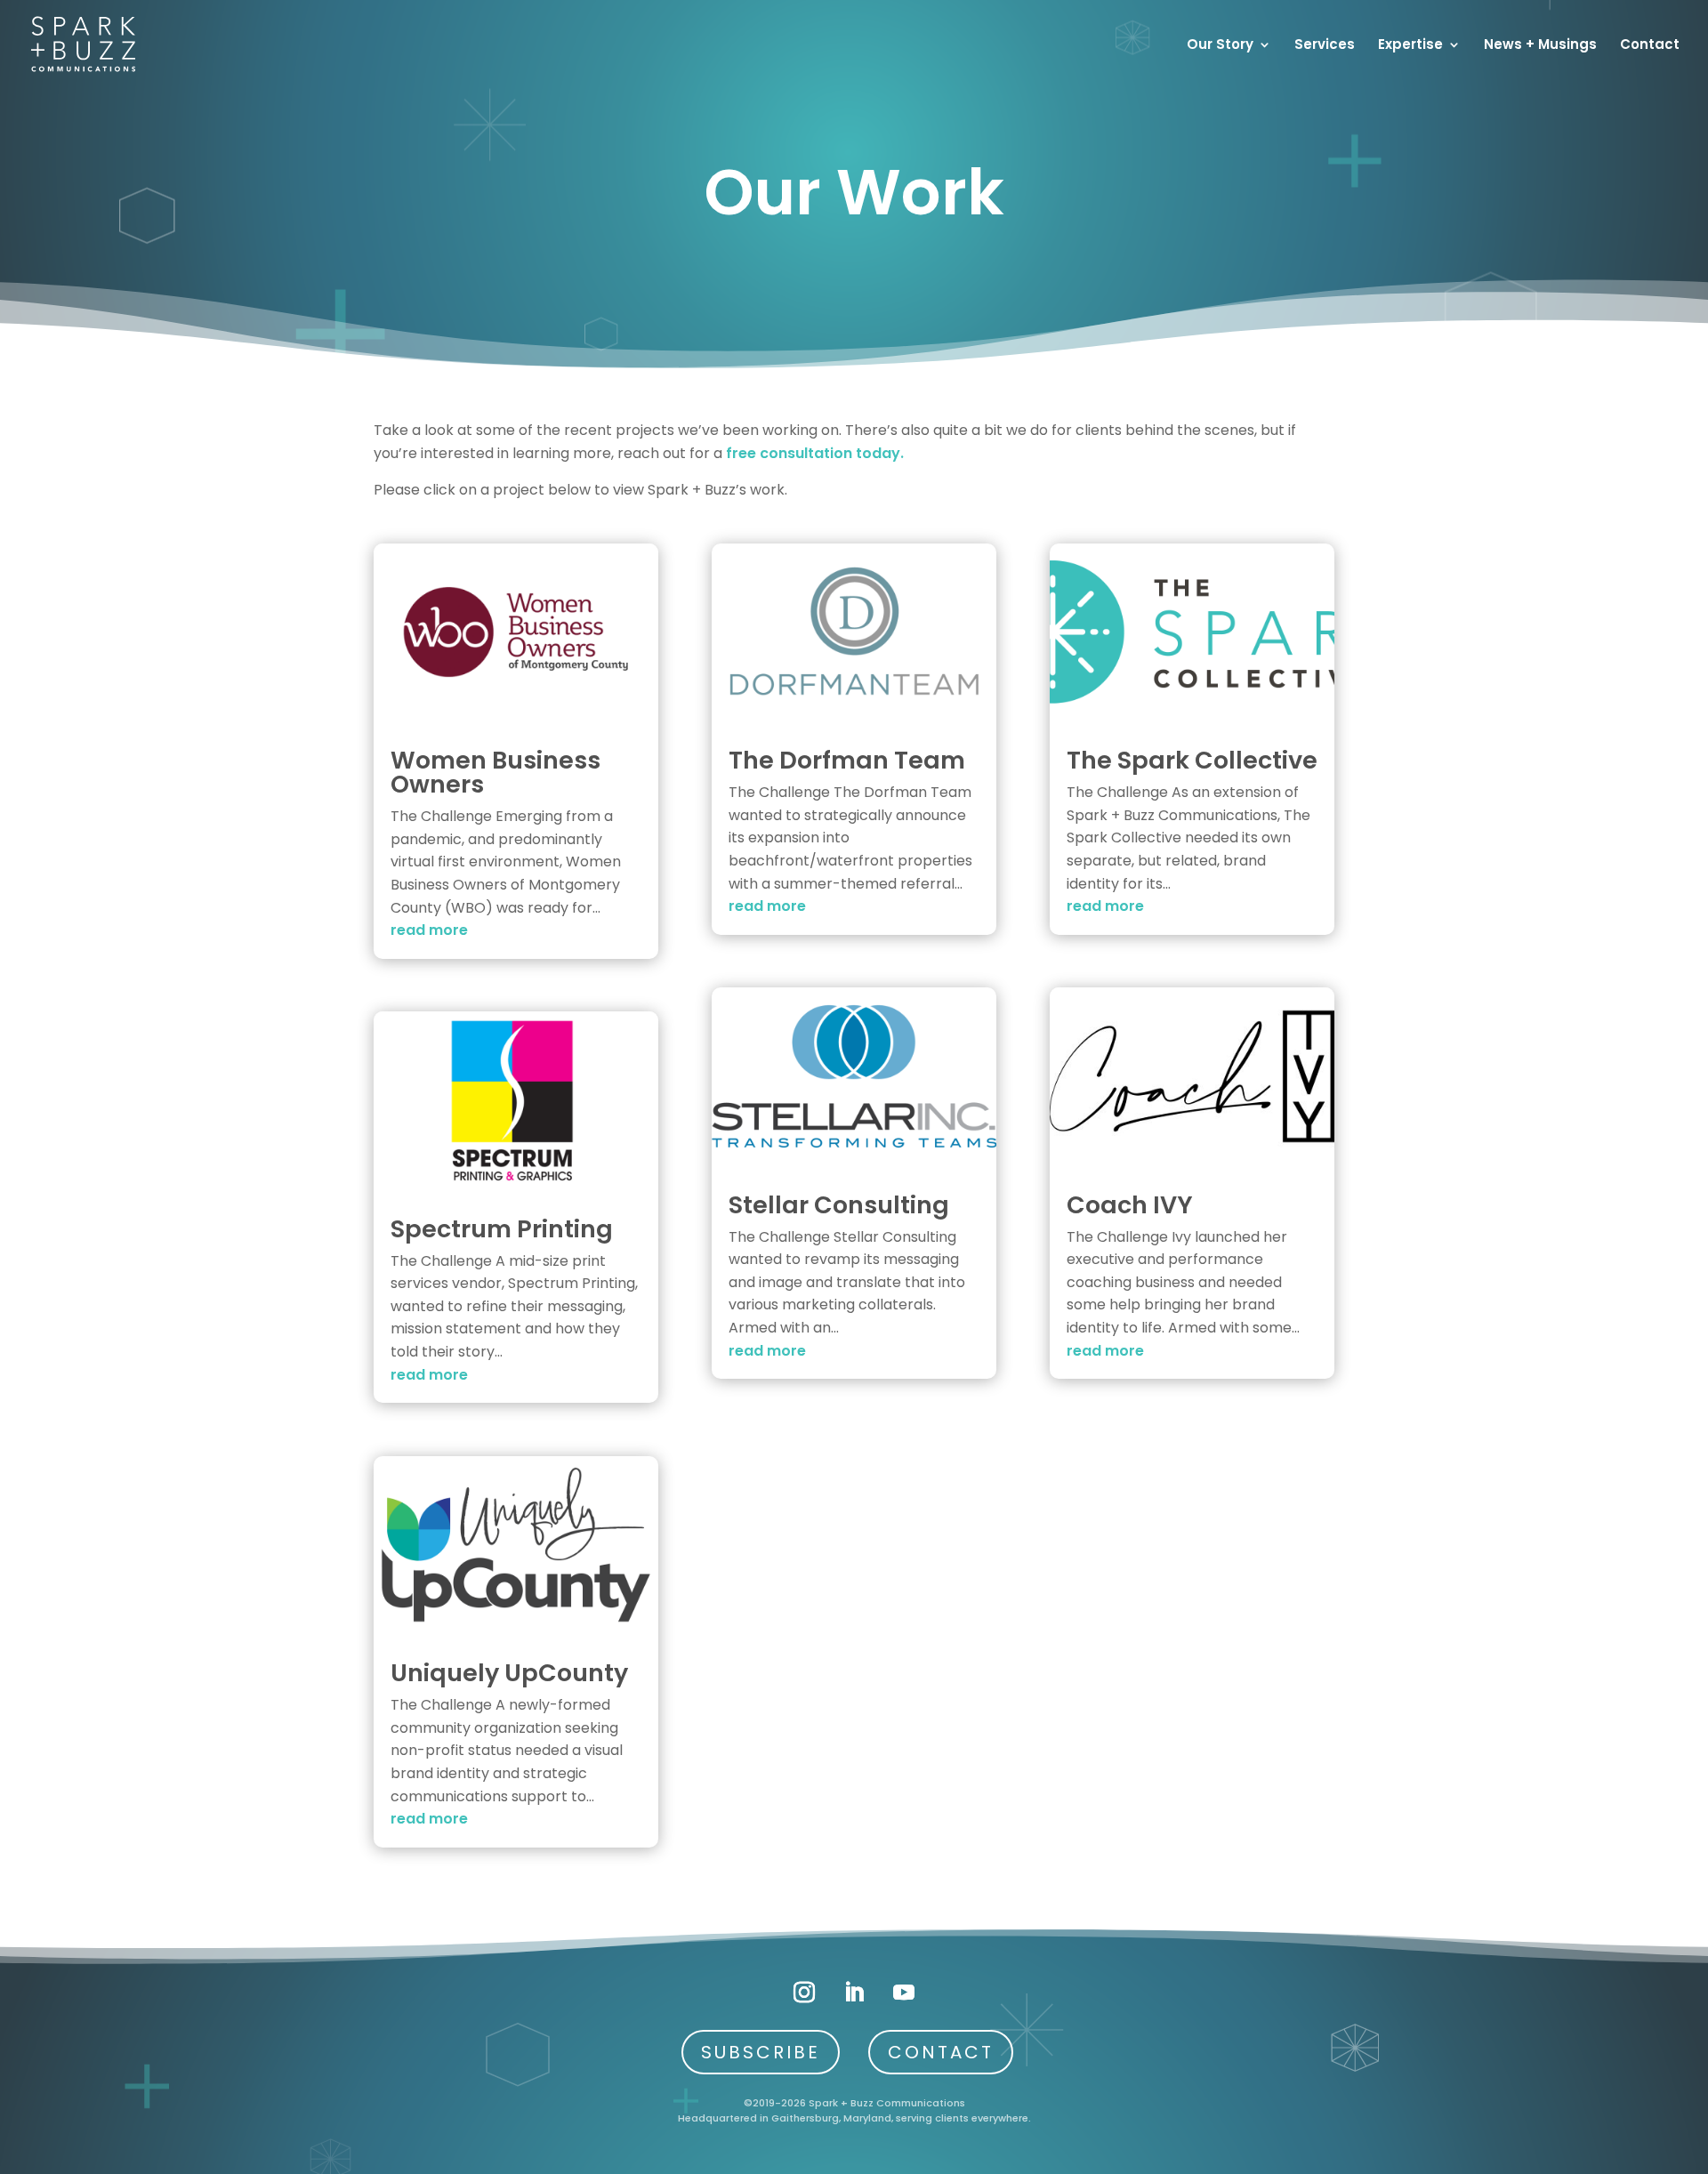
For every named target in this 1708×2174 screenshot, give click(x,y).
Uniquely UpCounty (509, 1673)
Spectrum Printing (502, 1229)
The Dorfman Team (847, 760)
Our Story (1220, 46)
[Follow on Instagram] (804, 1993)
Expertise (1410, 46)
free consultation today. (815, 453)
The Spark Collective (1192, 760)
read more (429, 930)
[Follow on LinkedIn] (854, 1993)
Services (1325, 46)
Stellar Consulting (839, 1205)
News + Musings (1540, 46)
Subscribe (761, 2052)
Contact (1650, 46)
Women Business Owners (495, 772)
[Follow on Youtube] (904, 1993)
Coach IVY (1130, 1205)
